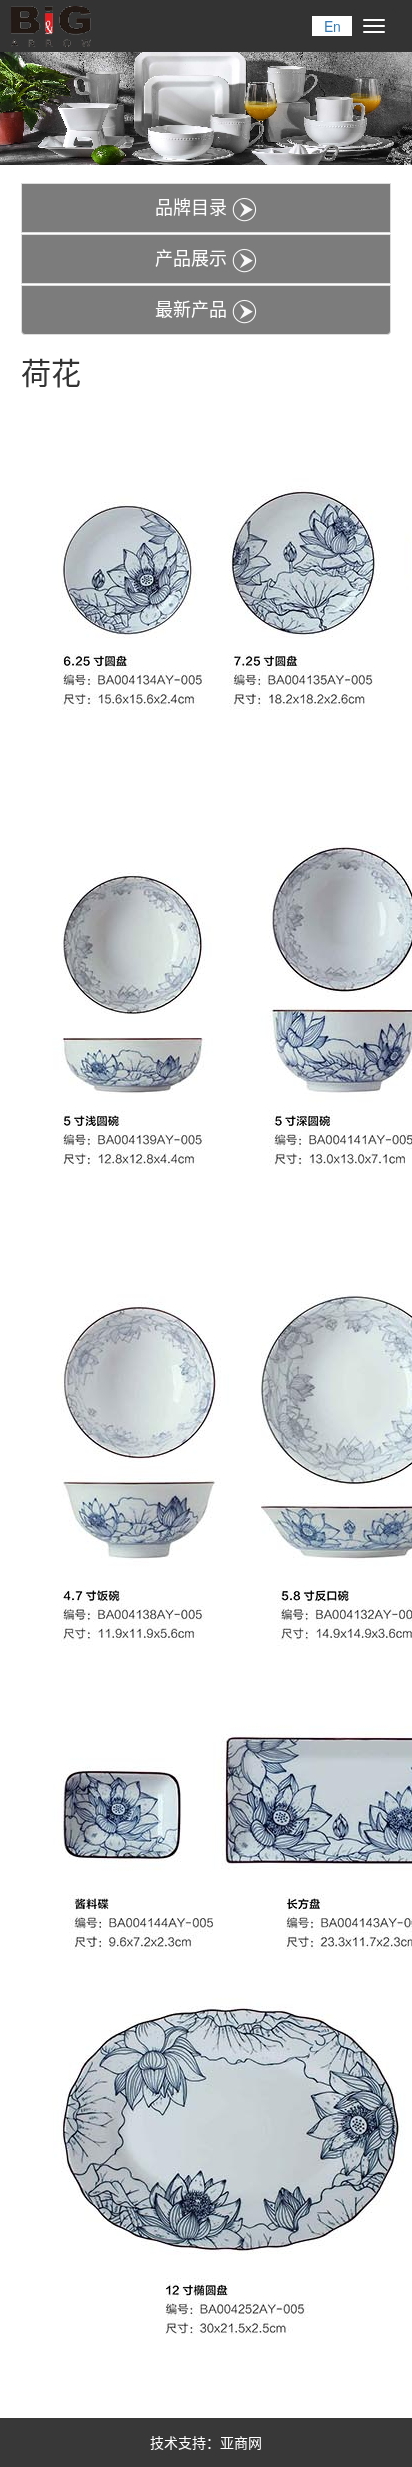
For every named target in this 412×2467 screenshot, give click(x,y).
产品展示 (193, 257)
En (332, 26)
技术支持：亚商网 (206, 2442)
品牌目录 (193, 206)
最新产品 (193, 308)
